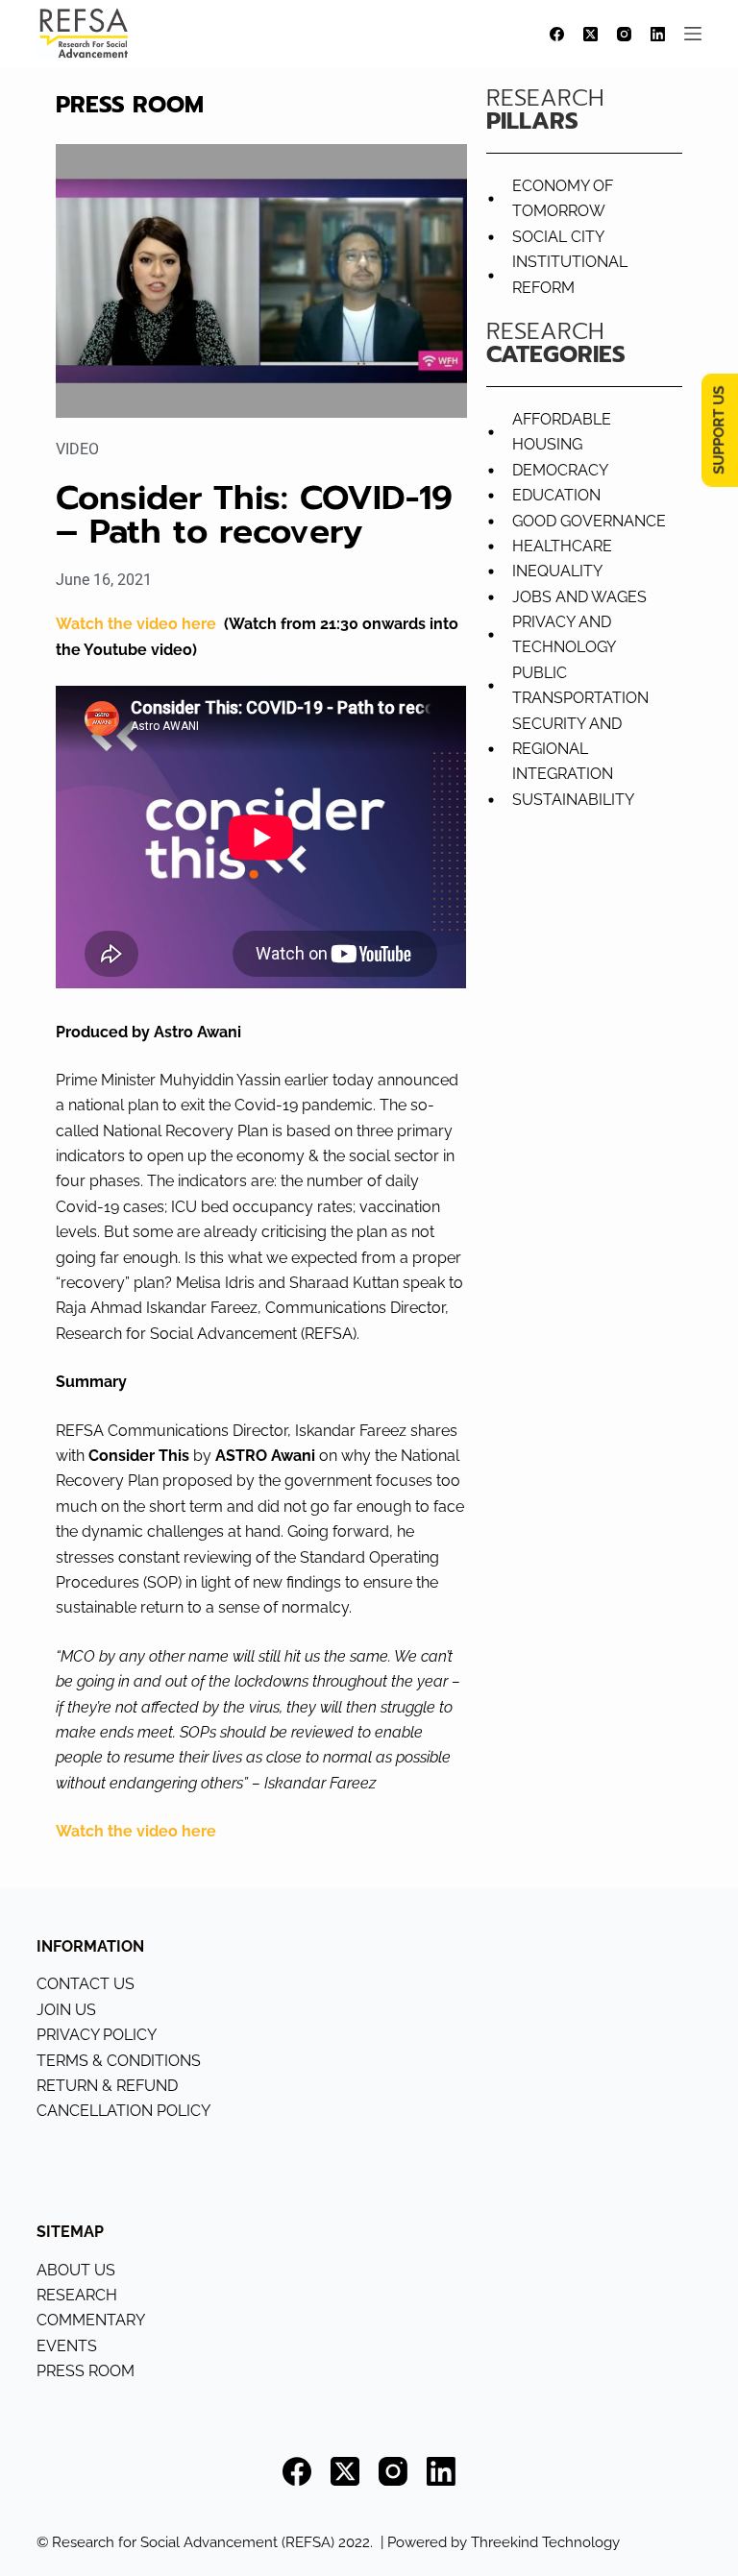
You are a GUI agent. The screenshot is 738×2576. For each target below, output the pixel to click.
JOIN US (66, 2010)
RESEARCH (77, 2295)
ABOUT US (76, 2270)
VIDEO (77, 449)
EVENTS (67, 2346)
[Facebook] (557, 34)
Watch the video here (136, 624)
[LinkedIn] (658, 34)
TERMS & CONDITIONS (119, 2061)
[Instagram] (624, 34)
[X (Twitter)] (590, 34)
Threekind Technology (545, 2542)
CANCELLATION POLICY (123, 2111)
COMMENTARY (91, 2320)
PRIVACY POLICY (97, 2035)
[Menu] (693, 34)
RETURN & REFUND (107, 2086)
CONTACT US (86, 1984)
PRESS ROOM (86, 2371)
